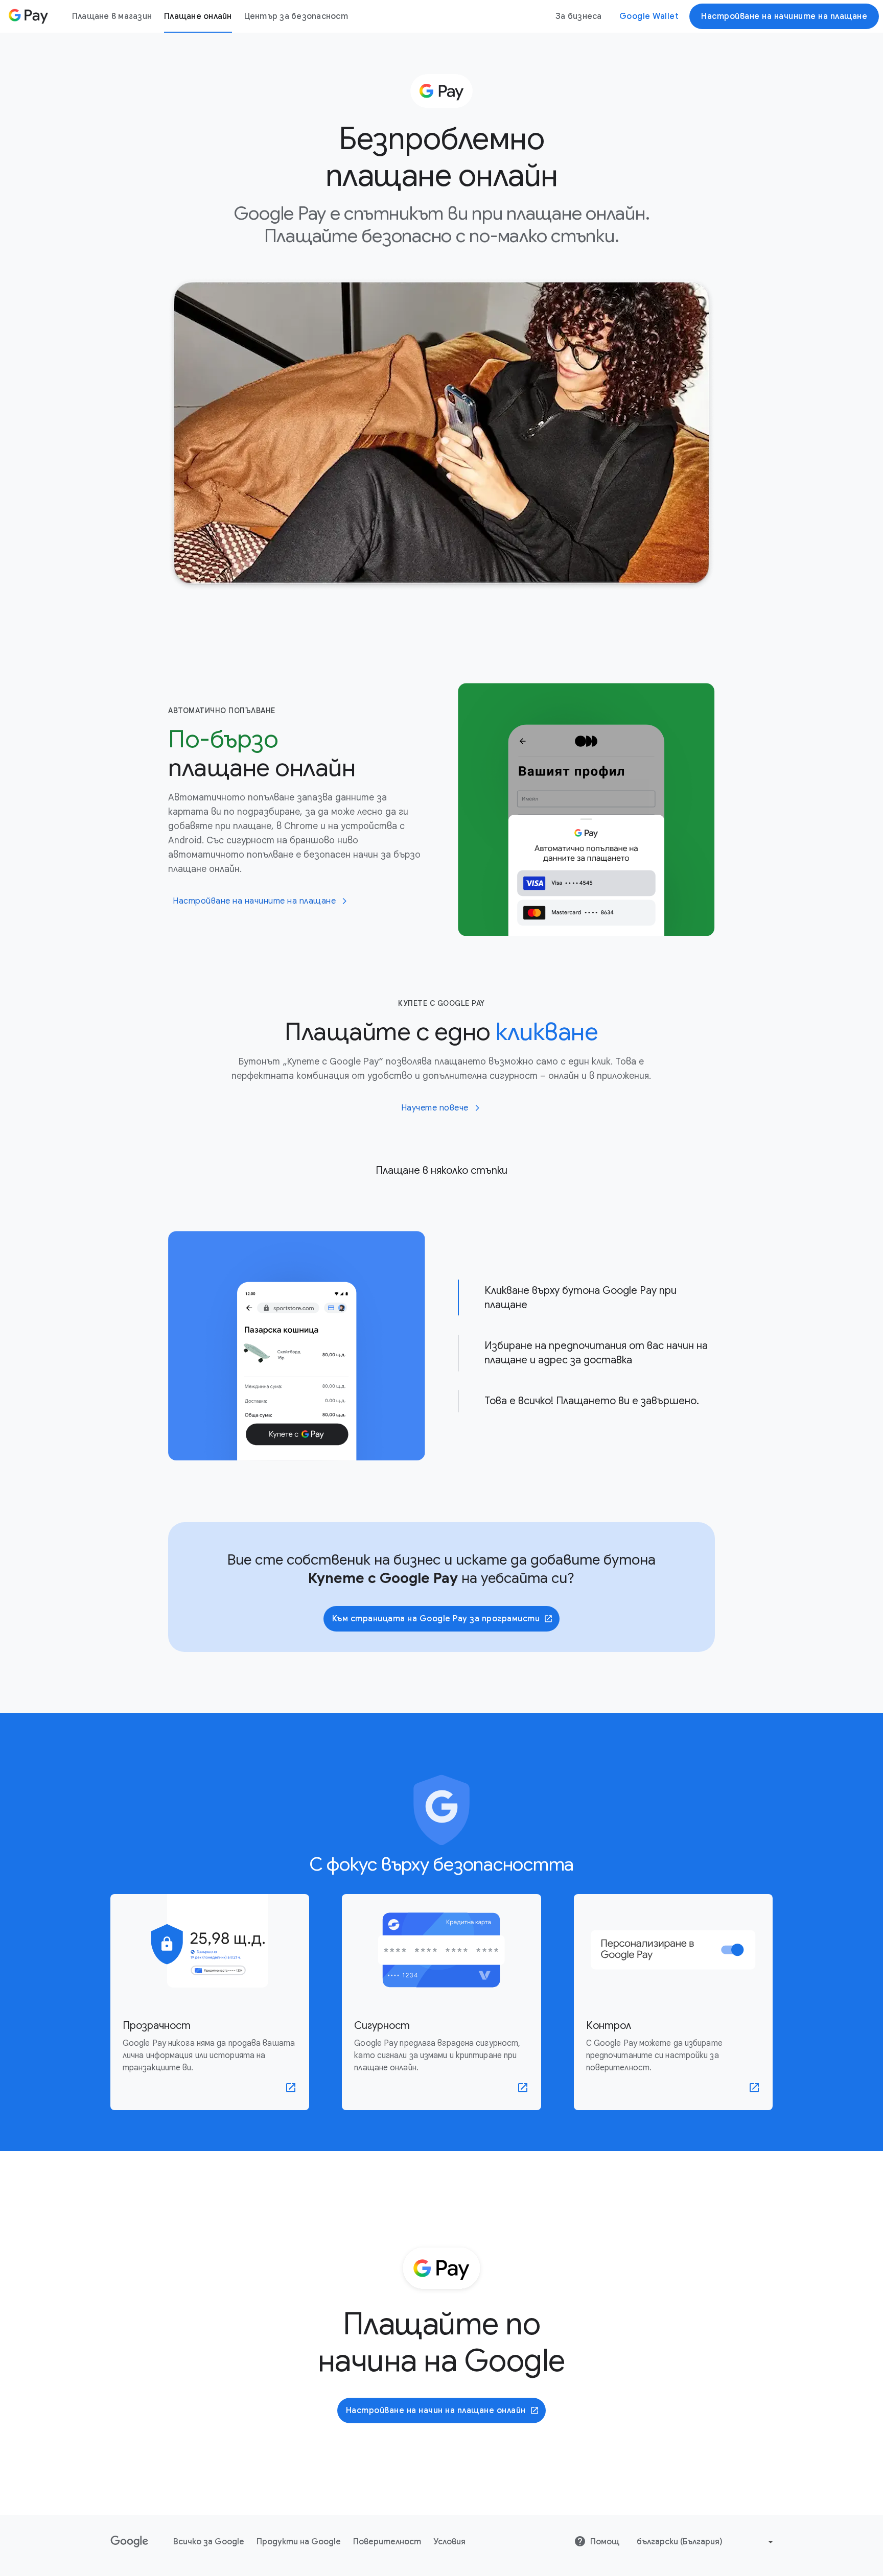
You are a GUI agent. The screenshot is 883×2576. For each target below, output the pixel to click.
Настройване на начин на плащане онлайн (436, 2313)
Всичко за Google (209, 2445)
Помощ (605, 2445)
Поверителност (387, 2445)
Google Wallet (649, 16)
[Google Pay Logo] (28, 16)
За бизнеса (579, 16)
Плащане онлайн (198, 16)
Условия (449, 2445)
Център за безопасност (296, 16)
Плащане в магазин (112, 16)
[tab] (586, 1249)
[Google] (130, 2445)
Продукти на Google (299, 2445)
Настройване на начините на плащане (784, 16)
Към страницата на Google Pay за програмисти (436, 1522)
